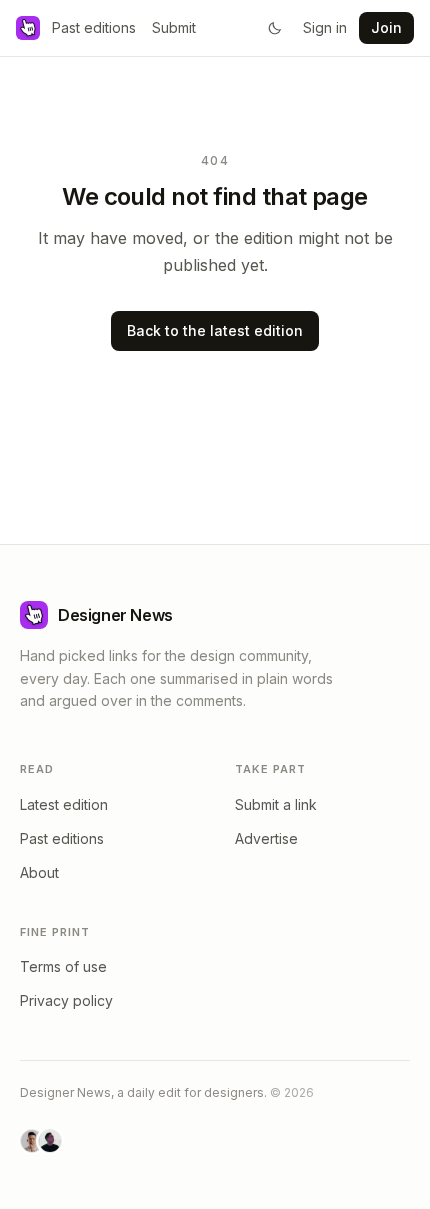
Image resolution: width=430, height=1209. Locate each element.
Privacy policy (66, 1000)
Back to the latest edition (215, 330)
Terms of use (63, 966)
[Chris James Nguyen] (50, 1141)
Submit (174, 27)
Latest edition (64, 804)
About (39, 872)
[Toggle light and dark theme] (275, 28)
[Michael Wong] (32, 1141)
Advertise (266, 838)
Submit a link (276, 804)
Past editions (94, 27)
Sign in (325, 27)
